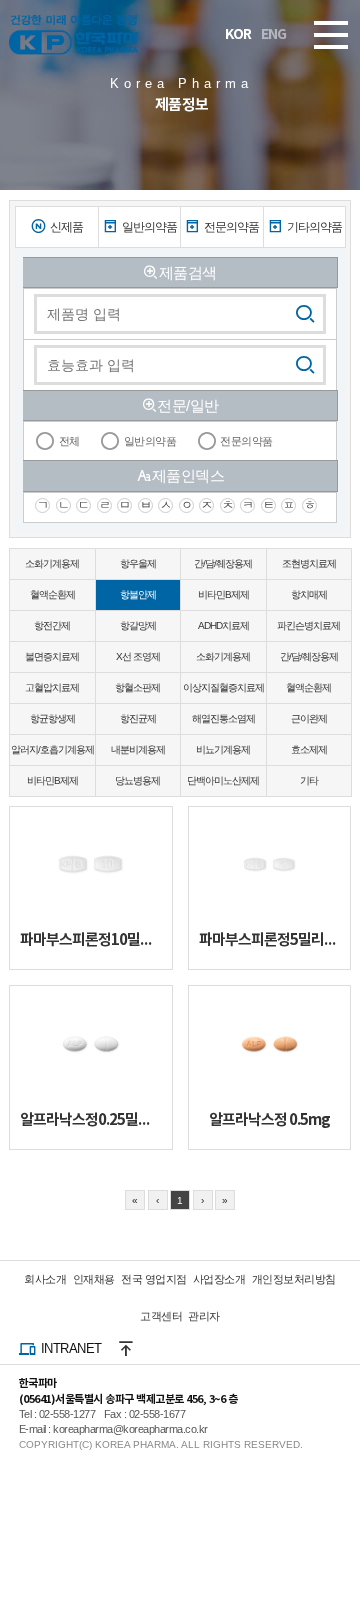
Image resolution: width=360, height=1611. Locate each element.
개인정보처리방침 (294, 1279)
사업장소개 (219, 1279)
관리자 (204, 1316)
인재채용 (94, 1279)
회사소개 (45, 1279)
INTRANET (71, 1348)
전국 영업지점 (154, 1279)
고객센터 (161, 1316)
